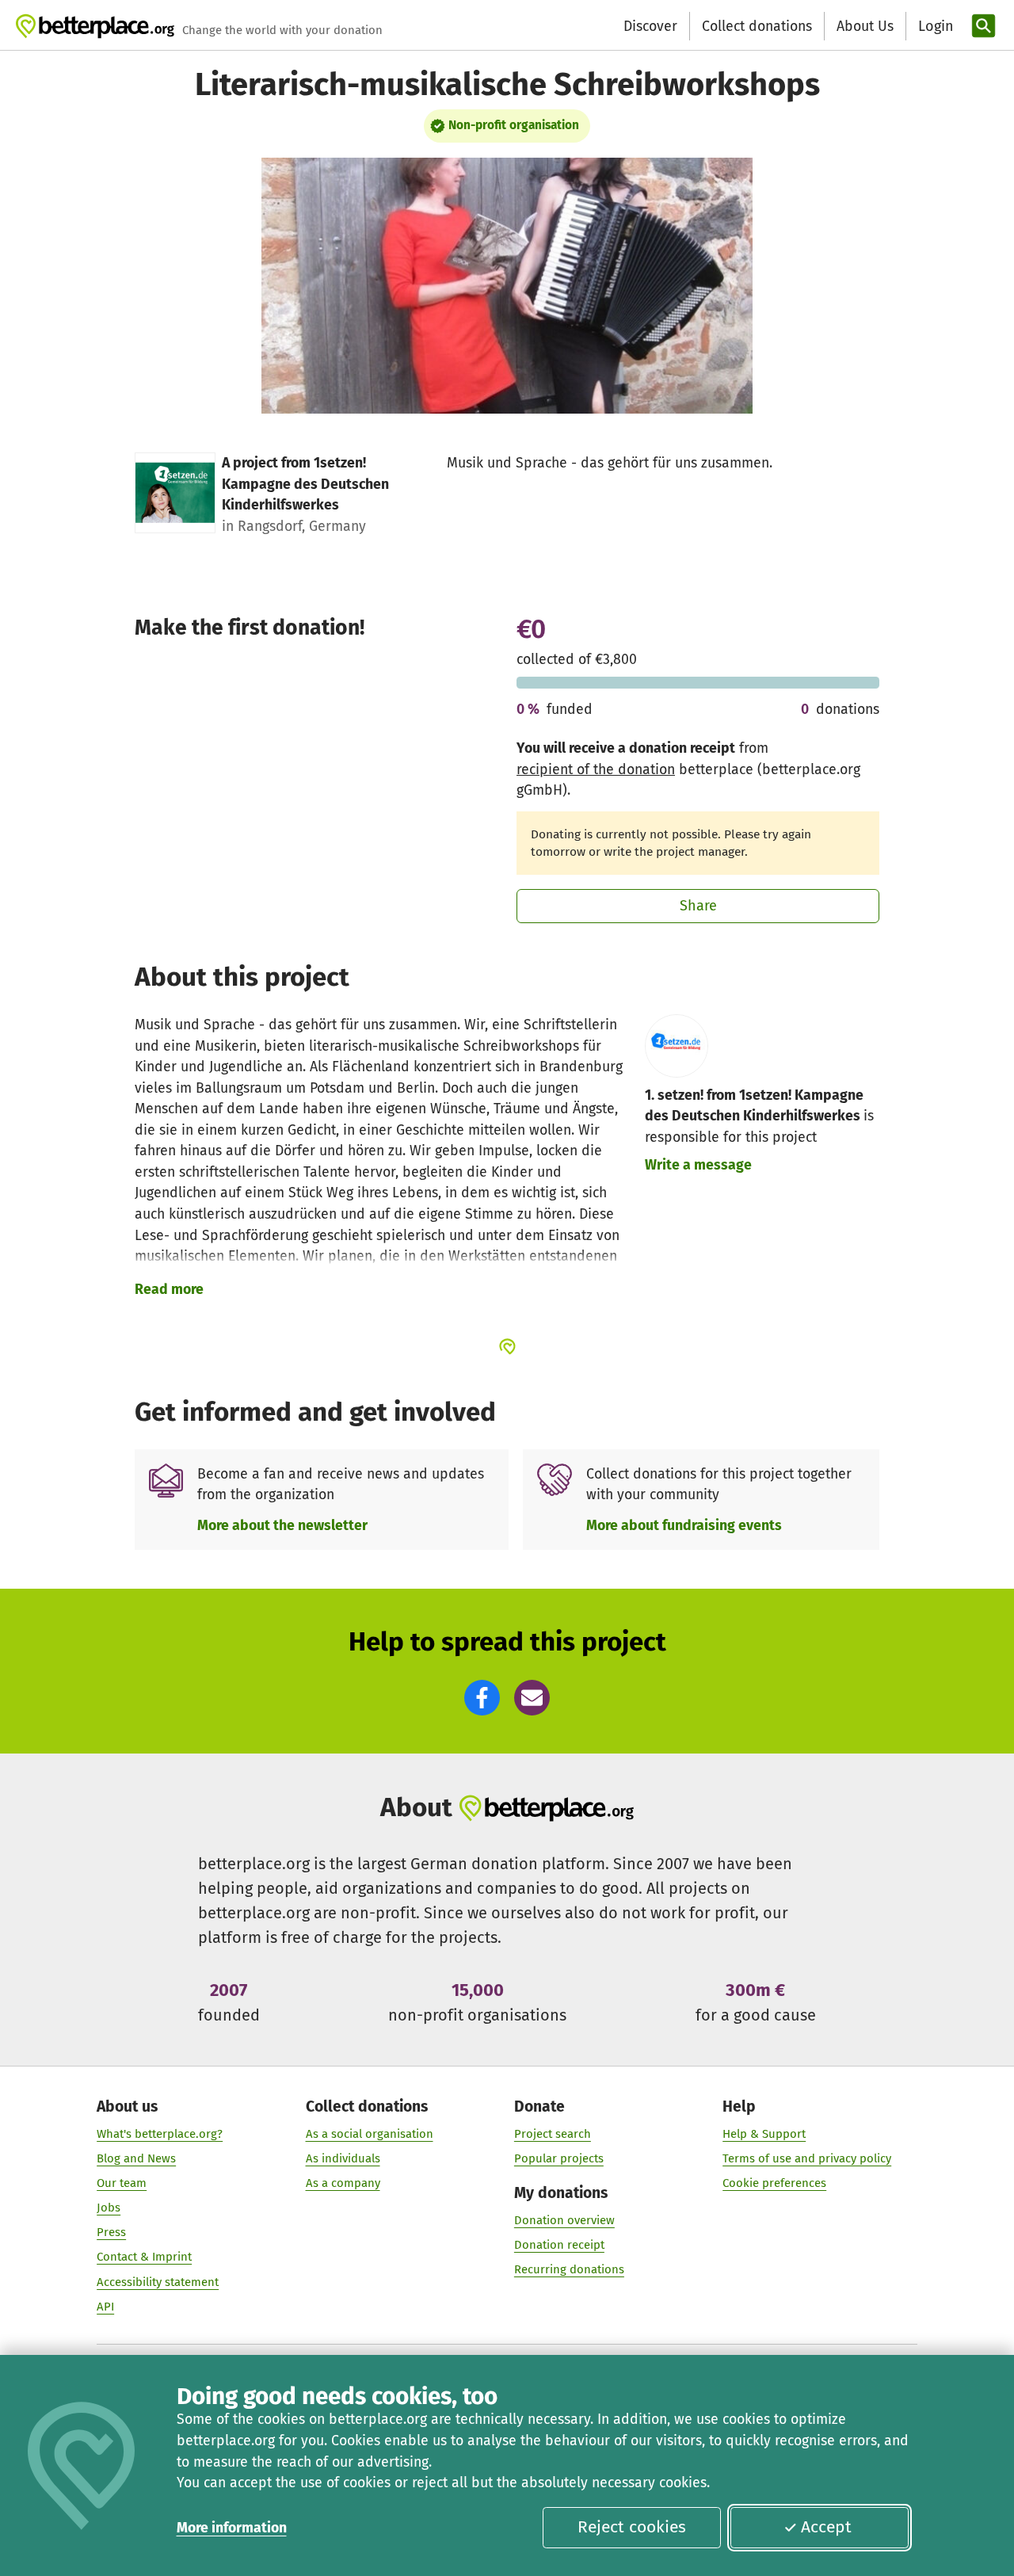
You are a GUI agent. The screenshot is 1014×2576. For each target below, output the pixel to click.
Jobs (109, 2208)
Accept (826, 2527)
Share (698, 906)
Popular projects (559, 2158)
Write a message (698, 1165)
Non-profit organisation (514, 125)
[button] (482, 1698)
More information (232, 2528)
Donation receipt (559, 2245)
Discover (650, 26)
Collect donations (757, 26)
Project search (553, 2134)
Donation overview (564, 2220)
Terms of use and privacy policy (807, 2158)
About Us (865, 26)
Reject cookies (632, 2527)
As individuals (343, 2158)
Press (111, 2232)
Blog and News (136, 2158)
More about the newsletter (282, 1525)
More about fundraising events (684, 1525)
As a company (343, 2183)
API (105, 2307)
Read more (169, 1289)
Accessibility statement (158, 2282)
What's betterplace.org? (160, 2134)
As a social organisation (370, 2134)
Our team (122, 2183)
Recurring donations (569, 2269)
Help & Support (764, 2134)
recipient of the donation (596, 769)
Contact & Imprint (144, 2257)
